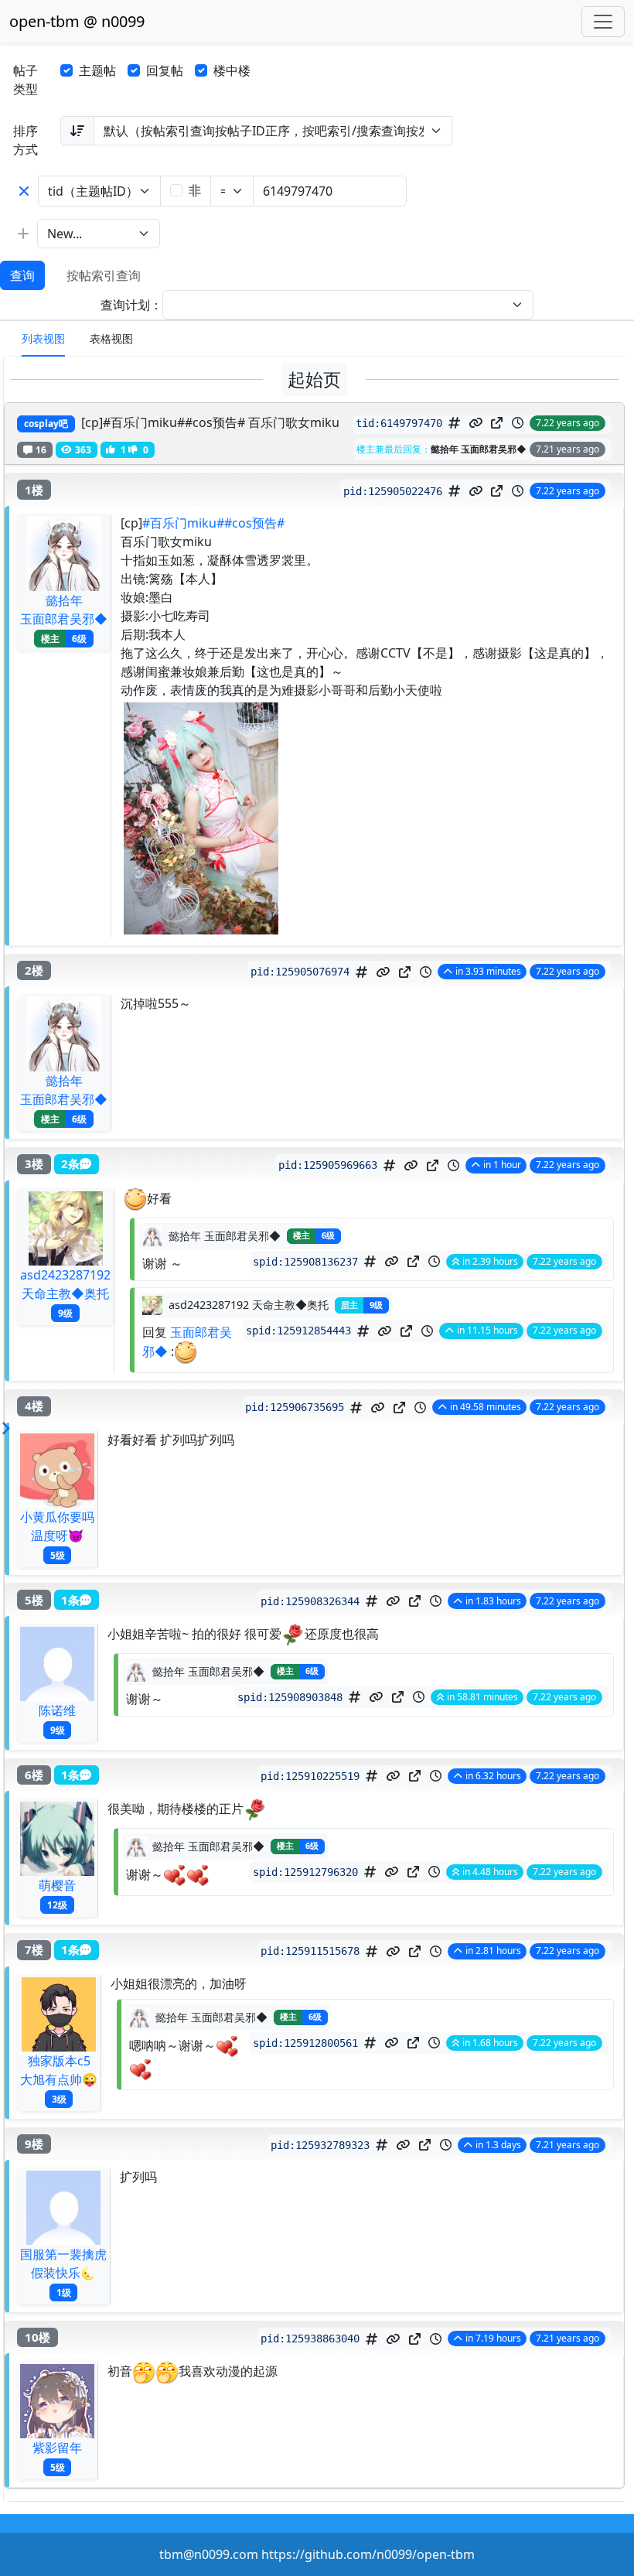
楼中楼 (232, 70)
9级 (65, 1312)
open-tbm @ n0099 (77, 21)
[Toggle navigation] (603, 22)
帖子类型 (26, 80)
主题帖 (97, 70)
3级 (59, 2098)
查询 (22, 275)
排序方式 (26, 140)
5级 (58, 1554)
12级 (57, 1905)
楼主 (50, 639)
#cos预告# (254, 523)
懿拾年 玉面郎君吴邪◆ (479, 449)
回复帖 (165, 70)
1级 (64, 2292)
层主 (349, 1305)
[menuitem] (43, 339)
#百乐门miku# (183, 523)
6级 (79, 639)
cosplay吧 (46, 424)
